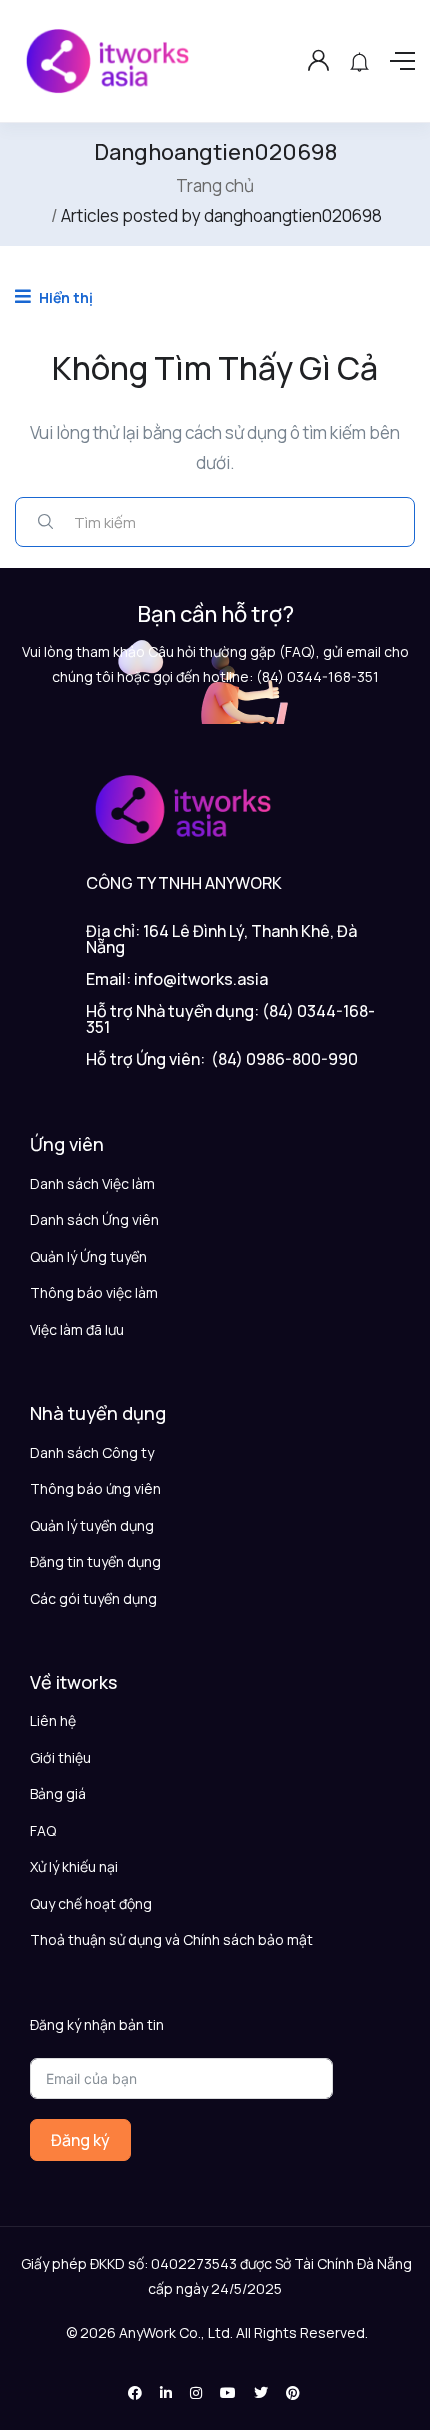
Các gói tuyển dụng (93, 1598)
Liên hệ (53, 1720)
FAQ (43, 1830)
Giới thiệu (60, 1757)
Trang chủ (215, 185)
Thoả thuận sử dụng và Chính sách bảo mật (171, 1939)
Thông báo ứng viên (95, 1488)
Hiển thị (64, 297)
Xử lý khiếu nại (74, 1866)
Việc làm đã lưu (77, 1329)
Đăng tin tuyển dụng (95, 1561)
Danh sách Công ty (92, 1452)
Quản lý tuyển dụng (92, 1525)
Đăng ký (80, 2140)
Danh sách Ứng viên (94, 1219)
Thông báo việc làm (94, 1292)
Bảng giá (58, 1793)
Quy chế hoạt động (91, 1903)
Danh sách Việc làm (92, 1183)
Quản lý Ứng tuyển (88, 1256)
